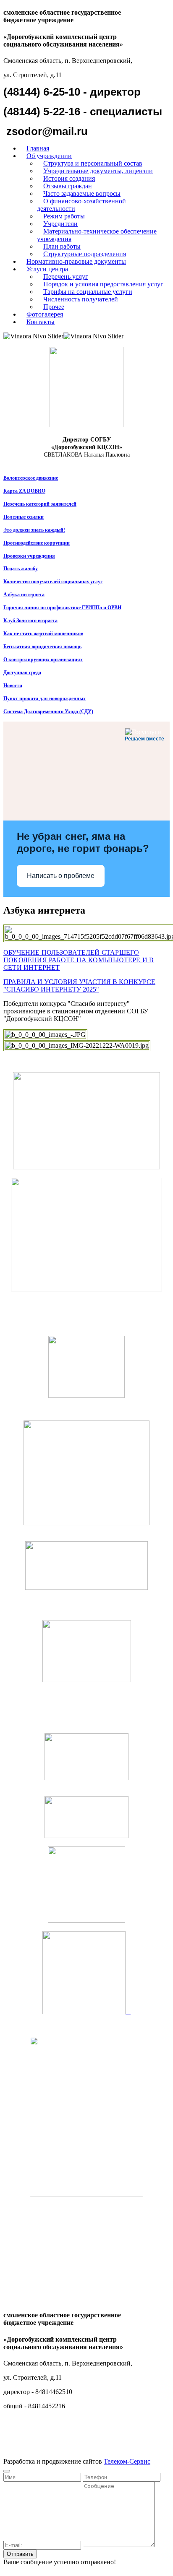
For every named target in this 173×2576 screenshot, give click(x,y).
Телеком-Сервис (127, 2461)
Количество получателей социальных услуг (53, 582)
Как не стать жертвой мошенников (43, 634)
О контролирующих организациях (43, 660)
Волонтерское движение (31, 478)
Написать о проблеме (61, 876)
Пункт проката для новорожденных (45, 699)
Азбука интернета (24, 595)
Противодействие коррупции (37, 543)
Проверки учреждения (29, 556)
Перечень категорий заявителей (40, 504)
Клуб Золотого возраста (30, 621)
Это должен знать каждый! (34, 530)
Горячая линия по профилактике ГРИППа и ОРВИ (62, 608)
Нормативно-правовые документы (76, 261)
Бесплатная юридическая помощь (42, 647)
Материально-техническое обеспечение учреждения (97, 235)
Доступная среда (22, 673)
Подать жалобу (21, 569)
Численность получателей (81, 299)
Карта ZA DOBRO (24, 491)
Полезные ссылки (24, 517)
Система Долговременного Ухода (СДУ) (48, 712)
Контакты (41, 322)
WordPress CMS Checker (57, 2569)
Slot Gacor (15, 2569)
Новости (13, 686)
